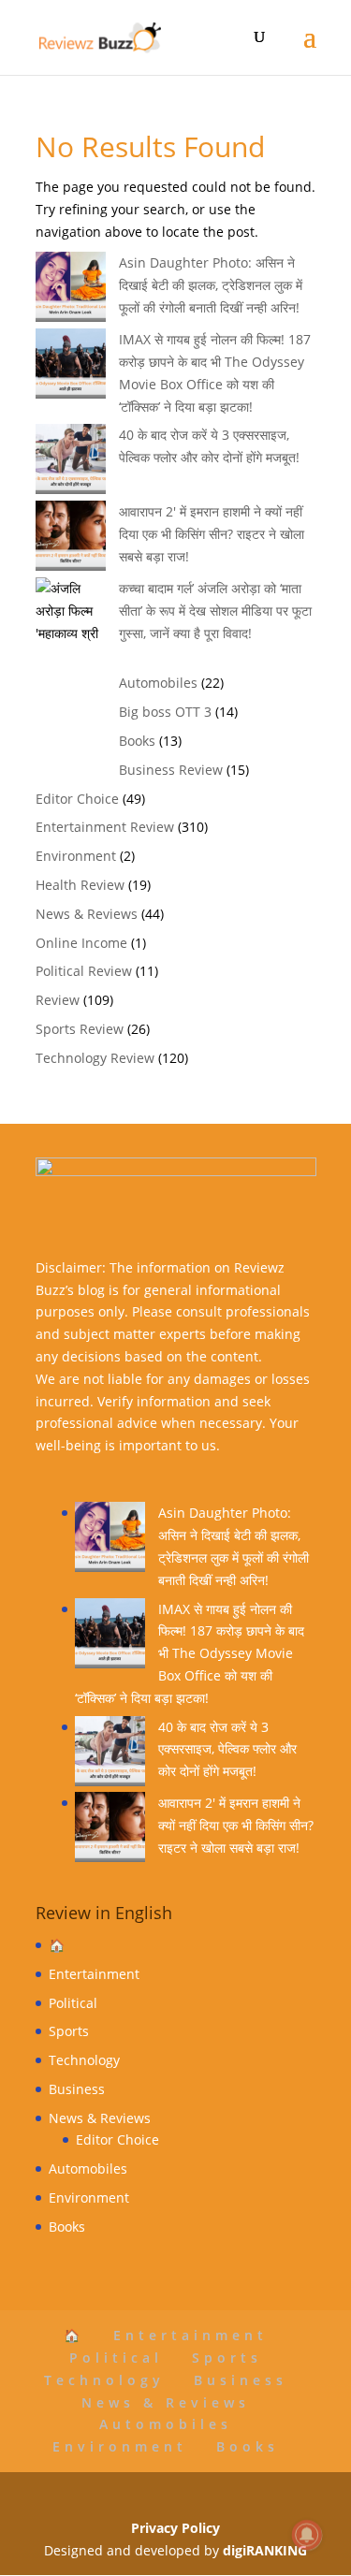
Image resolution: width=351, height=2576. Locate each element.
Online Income (81, 943)
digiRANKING (265, 2550)
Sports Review (80, 1029)
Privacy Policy (175, 2528)
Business (77, 2089)
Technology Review (95, 1058)
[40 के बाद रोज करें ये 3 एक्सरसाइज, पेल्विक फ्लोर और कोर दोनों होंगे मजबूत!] (110, 1754)
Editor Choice (77, 799)
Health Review (80, 885)
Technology (84, 2060)
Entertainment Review (105, 827)
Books (137, 741)
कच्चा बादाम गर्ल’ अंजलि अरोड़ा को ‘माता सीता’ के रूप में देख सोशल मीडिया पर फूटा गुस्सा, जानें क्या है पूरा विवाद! (215, 611)
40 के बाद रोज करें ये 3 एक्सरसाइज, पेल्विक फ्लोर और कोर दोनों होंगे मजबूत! (227, 1749)
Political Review (84, 971)
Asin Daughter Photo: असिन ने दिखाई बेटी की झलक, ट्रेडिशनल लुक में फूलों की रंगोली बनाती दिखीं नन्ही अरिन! (211, 285)
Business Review (171, 770)
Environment (76, 856)
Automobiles (158, 683)
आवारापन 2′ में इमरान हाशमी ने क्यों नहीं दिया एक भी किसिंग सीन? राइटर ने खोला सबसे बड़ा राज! (212, 534)
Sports (69, 2031)
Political (73, 2003)
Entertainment (94, 1974)
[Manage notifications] (307, 2535)
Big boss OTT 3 (165, 712)
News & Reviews (87, 914)
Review (58, 1000)
